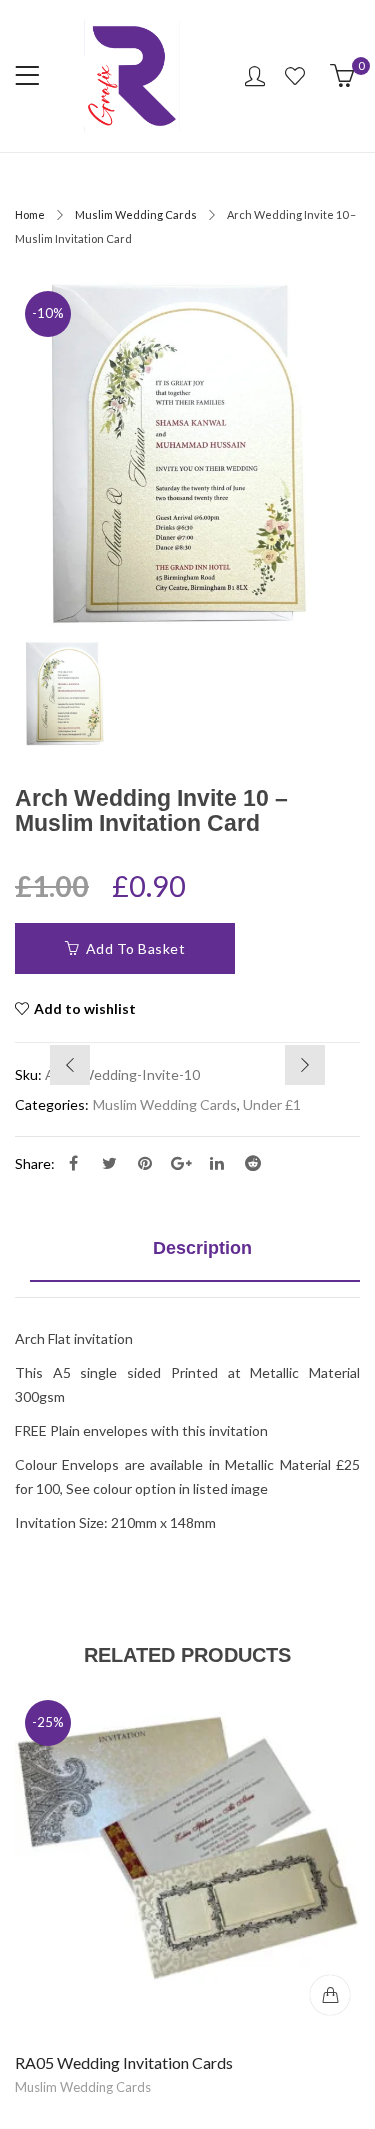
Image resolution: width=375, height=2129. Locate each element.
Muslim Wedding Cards (136, 214)
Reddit (253, 1163)
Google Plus (181, 1163)
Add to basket (136, 948)
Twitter (109, 1163)
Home (30, 214)
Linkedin (217, 1163)
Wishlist (297, 76)
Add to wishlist (85, 1008)
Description (202, 1248)
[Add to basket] (330, 1995)
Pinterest (145, 1163)
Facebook (73, 1163)
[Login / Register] (255, 76)
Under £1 (272, 1104)
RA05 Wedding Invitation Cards (124, 2062)
